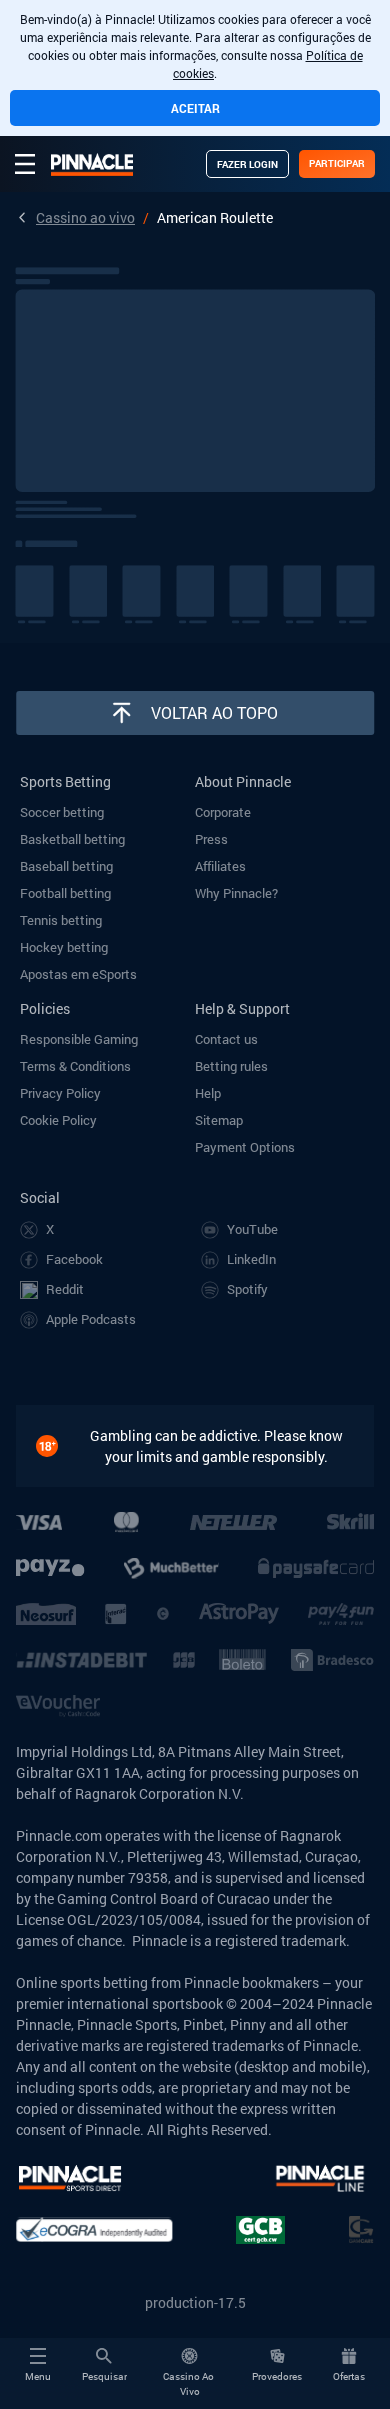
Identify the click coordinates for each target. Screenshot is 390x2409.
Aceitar (195, 108)
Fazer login (247, 164)
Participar (337, 163)
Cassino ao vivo (85, 217)
